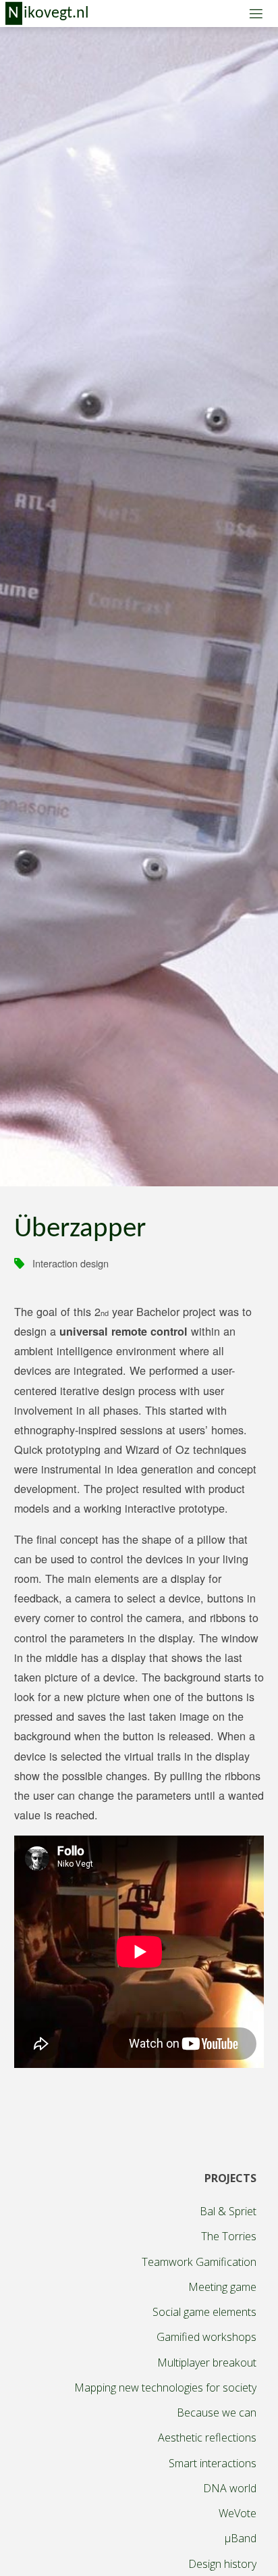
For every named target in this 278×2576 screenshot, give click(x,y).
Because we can (217, 2413)
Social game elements (204, 2312)
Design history (222, 2564)
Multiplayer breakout (207, 2363)
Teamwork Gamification (199, 2262)
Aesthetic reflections (207, 2438)
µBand (241, 2538)
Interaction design (71, 1263)
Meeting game (222, 2287)
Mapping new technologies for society (165, 2388)
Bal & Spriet (228, 2211)
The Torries (229, 2236)
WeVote (238, 2513)
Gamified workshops (206, 2337)
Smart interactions (213, 2463)
